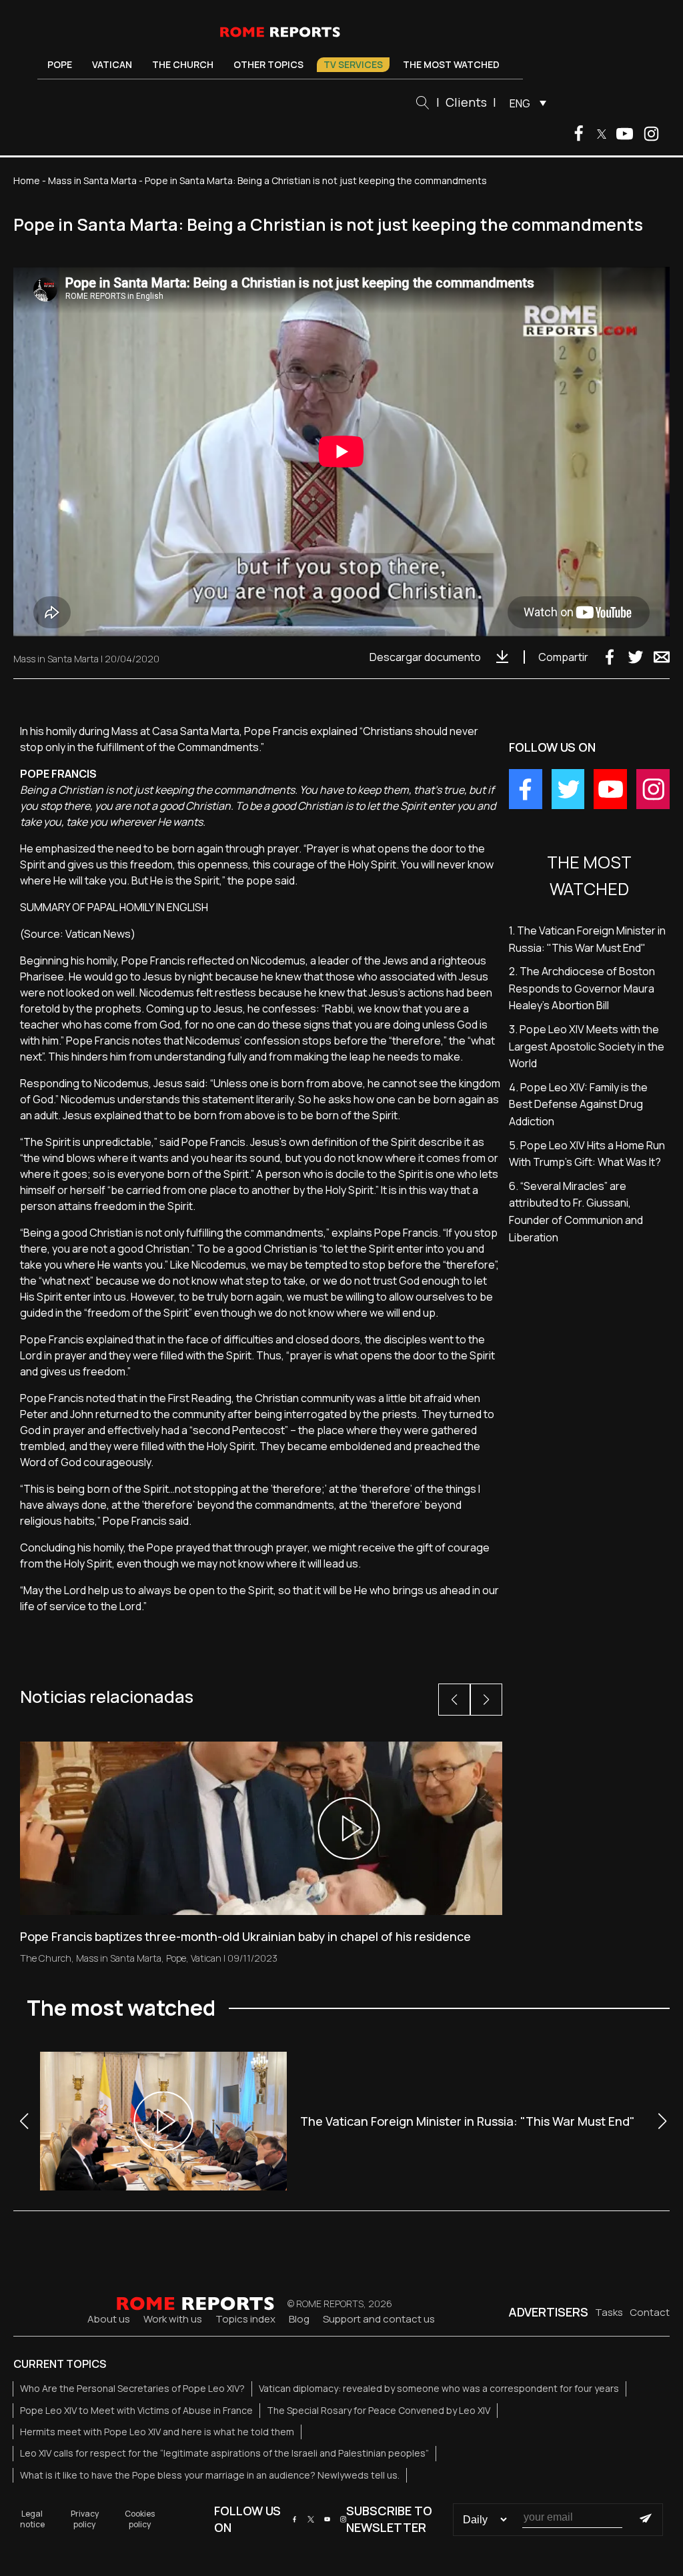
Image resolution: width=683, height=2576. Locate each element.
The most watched (451, 64)
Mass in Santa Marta (92, 180)
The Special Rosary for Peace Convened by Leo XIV (379, 2410)
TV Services (353, 64)
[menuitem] (525, 103)
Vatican (112, 64)
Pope (60, 64)
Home (27, 180)
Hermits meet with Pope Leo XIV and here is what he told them (157, 2432)
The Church (183, 64)
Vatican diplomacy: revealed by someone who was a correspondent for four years (439, 2388)
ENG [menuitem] (520, 103)
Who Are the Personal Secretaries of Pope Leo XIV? (132, 2388)
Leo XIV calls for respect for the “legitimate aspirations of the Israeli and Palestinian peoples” (224, 2453)
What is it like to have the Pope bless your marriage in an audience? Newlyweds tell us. (210, 2475)
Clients (466, 102)
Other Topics (268, 64)
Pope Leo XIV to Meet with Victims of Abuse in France (136, 2410)
